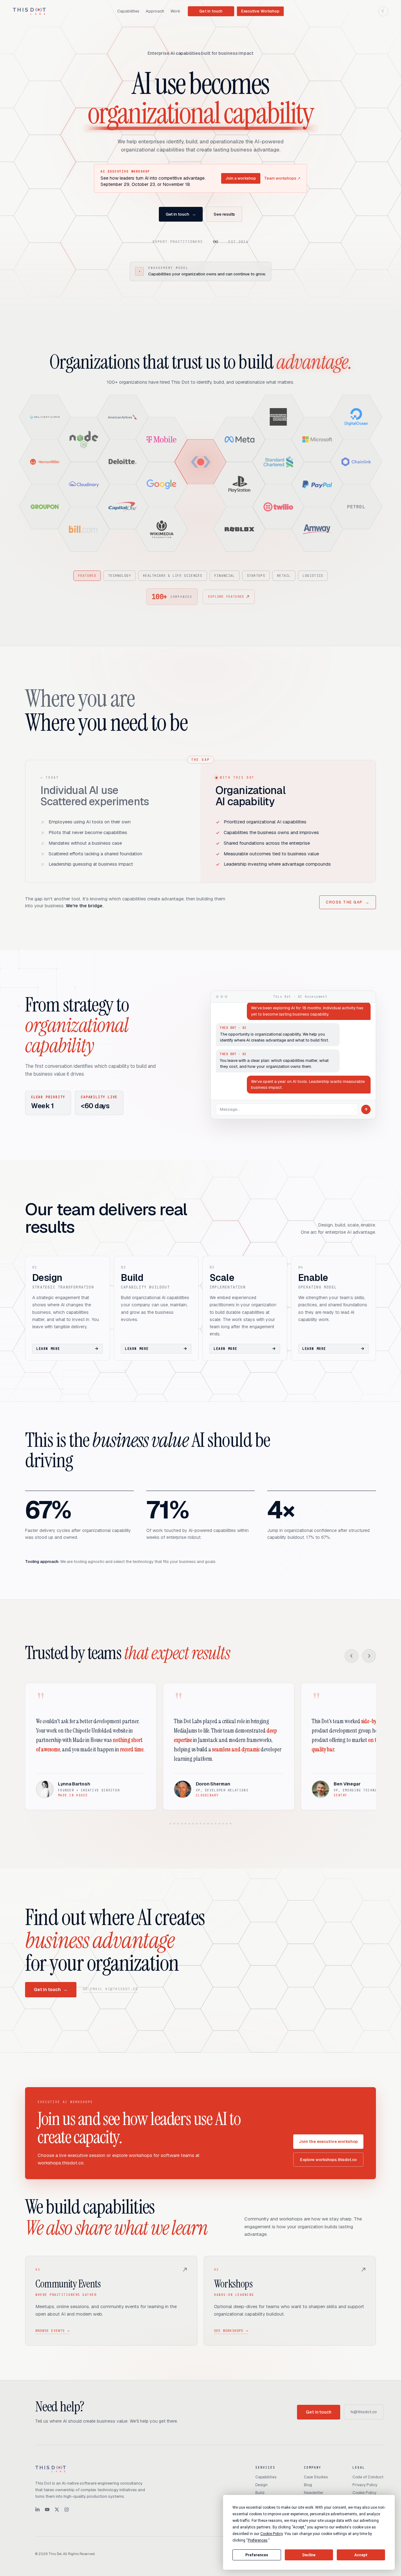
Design (261, 2485)
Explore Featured (226, 597)
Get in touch (211, 11)
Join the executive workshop (328, 2141)
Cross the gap (348, 902)
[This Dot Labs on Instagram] (67, 2509)
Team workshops (282, 178)
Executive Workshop (260, 11)
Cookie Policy (364, 2493)
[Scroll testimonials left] (352, 1656)
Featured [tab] (87, 576)
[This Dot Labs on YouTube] (47, 2509)
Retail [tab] (284, 576)
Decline (309, 2555)
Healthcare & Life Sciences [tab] (173, 576)
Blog (308, 2485)
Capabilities (128, 11)
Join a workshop (241, 178)
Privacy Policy (365, 2485)
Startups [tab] (256, 576)
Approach (155, 11)
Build (260, 2493)
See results (224, 214)
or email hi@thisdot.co (110, 1989)
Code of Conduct (368, 2477)
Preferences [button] (258, 2540)
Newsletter (314, 2493)
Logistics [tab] (313, 576)
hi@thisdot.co (364, 2412)
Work (175, 11)
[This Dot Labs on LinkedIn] (37, 2509)
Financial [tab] (225, 576)
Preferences (257, 2555)
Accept (361, 2555)
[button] (45, 417)
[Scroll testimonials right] (369, 1656)
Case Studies (316, 2477)
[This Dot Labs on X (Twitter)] (57, 2509)
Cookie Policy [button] (271, 2534)
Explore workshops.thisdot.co (328, 2160)
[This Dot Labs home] (29, 11)
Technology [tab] (120, 576)
